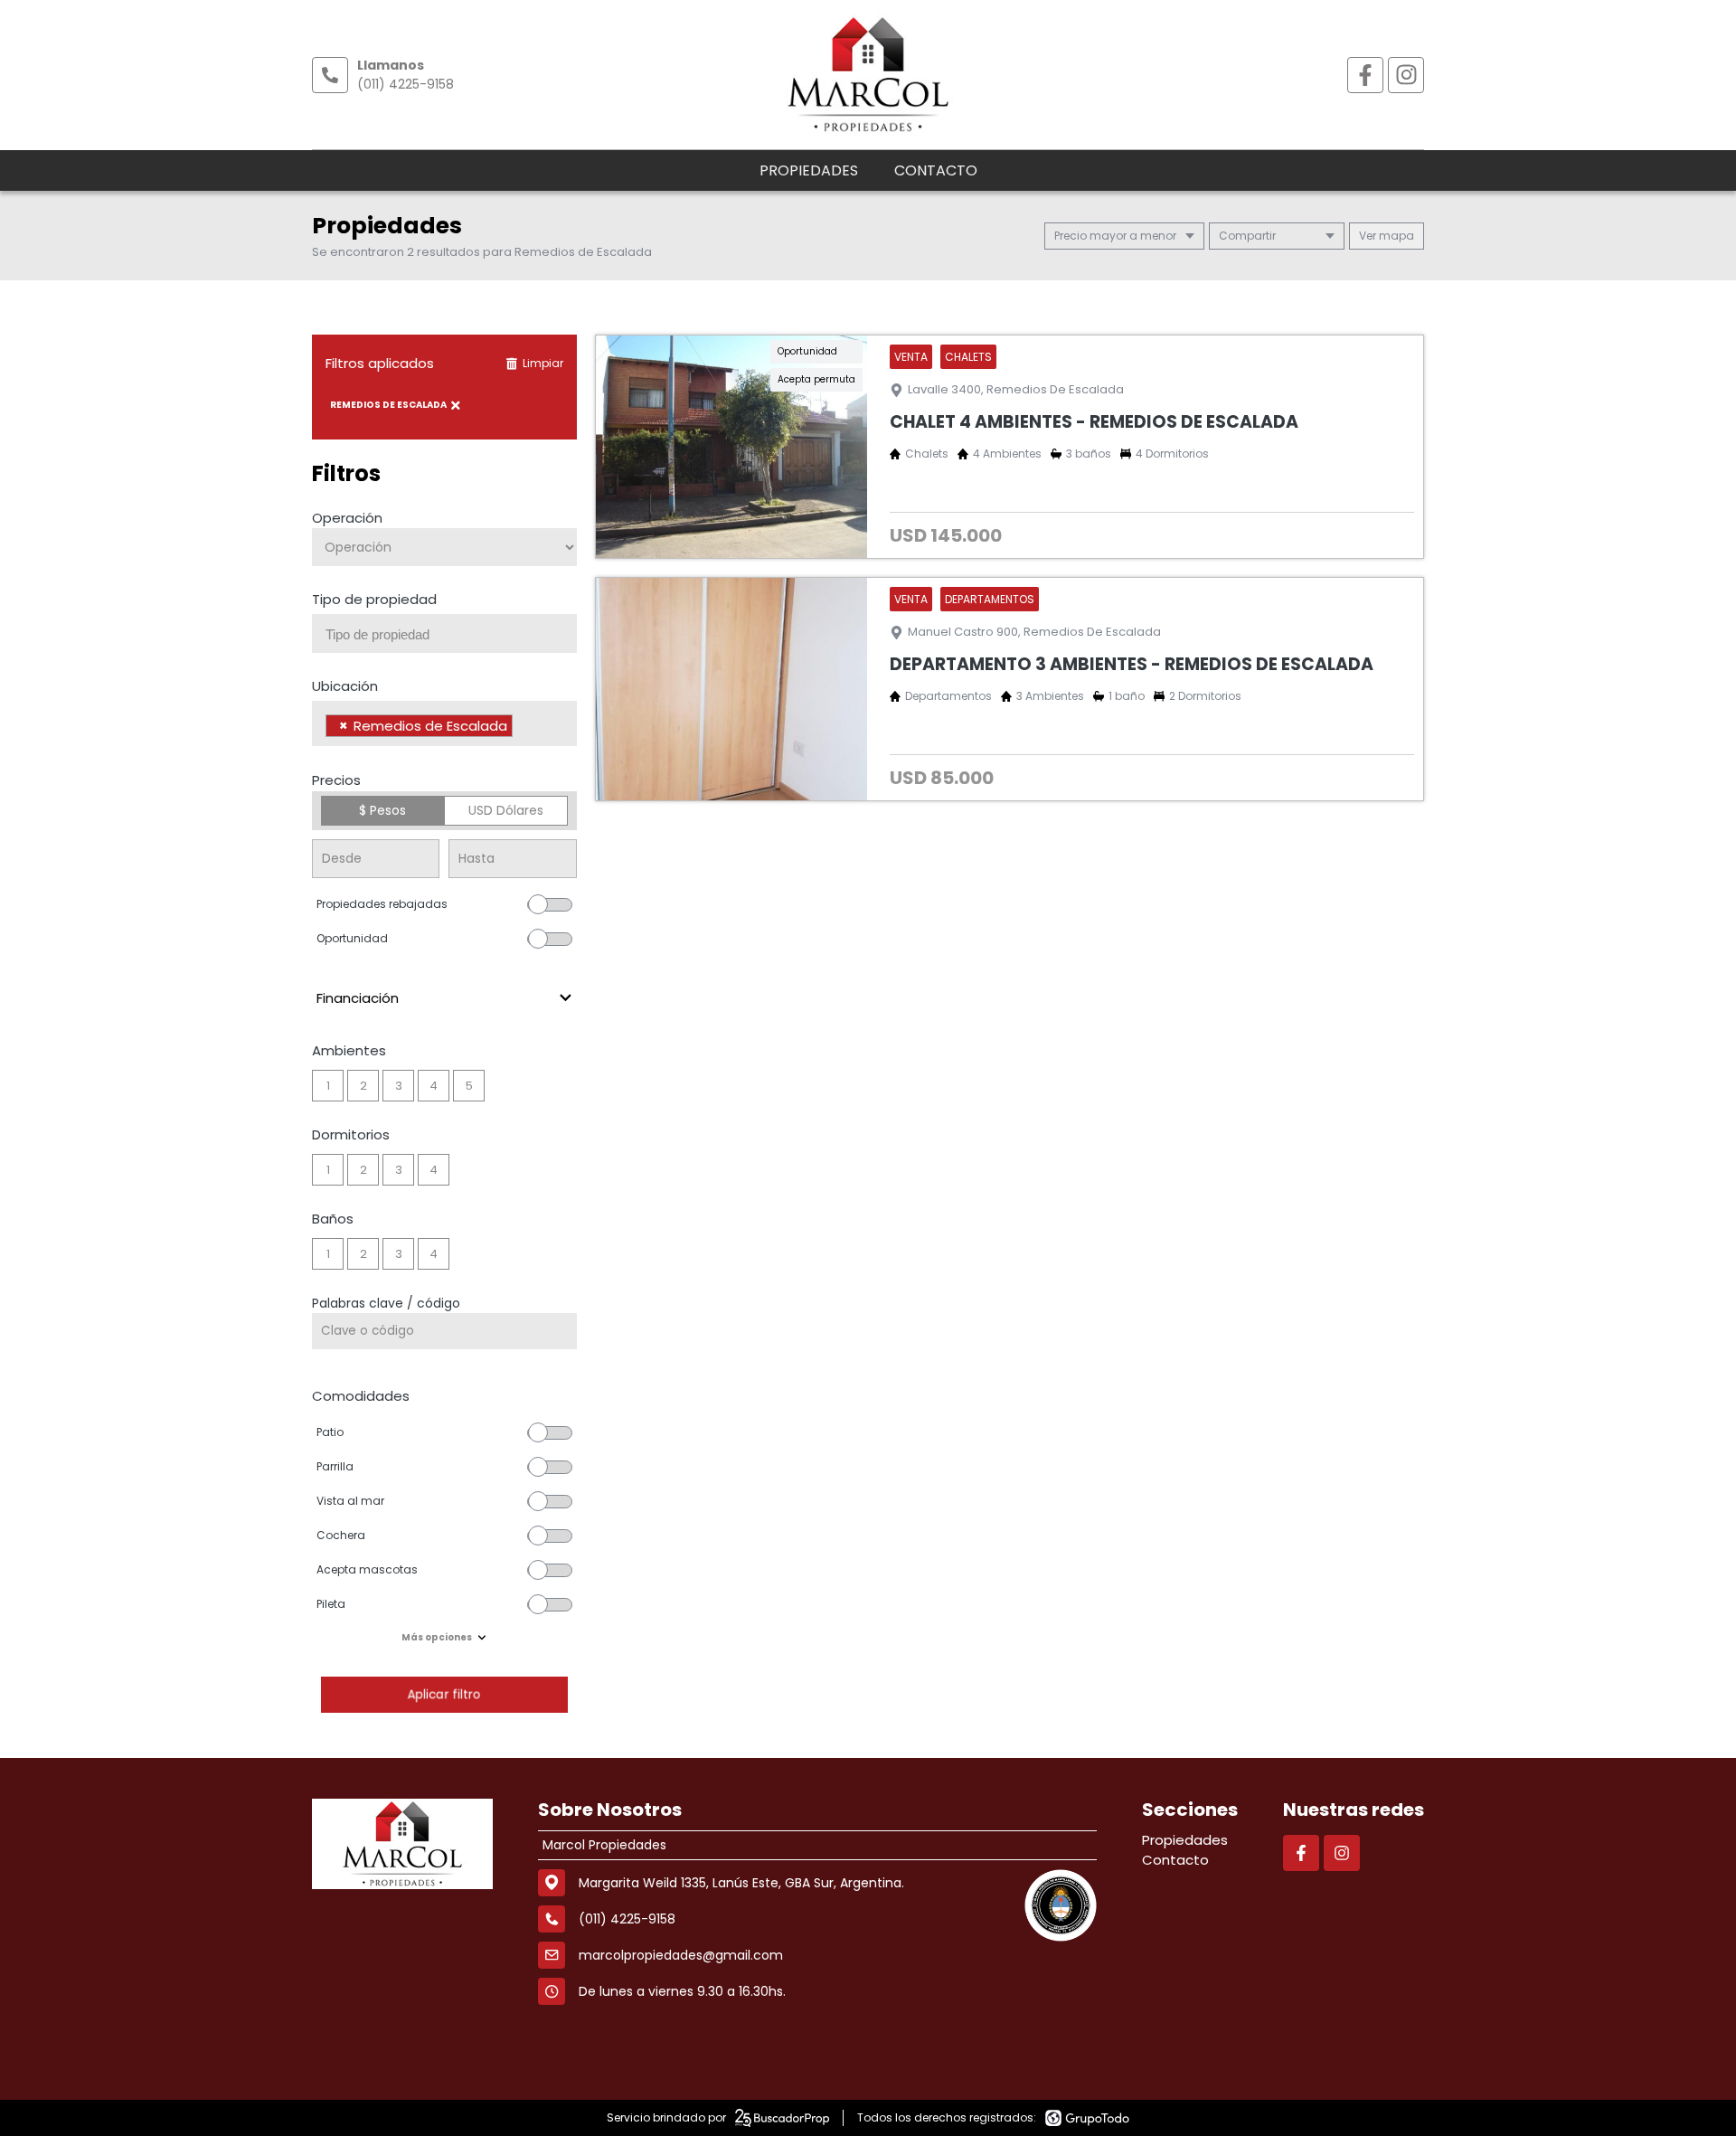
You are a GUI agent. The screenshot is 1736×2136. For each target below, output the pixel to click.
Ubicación (345, 686)
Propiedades (809, 170)
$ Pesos (382, 810)
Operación (347, 518)
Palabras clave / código (386, 1303)
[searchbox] (451, 635)
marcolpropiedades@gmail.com (681, 1955)
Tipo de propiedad (374, 599)
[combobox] (444, 633)
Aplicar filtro (444, 1694)
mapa (1395, 236)
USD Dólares (506, 810)
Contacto (936, 170)
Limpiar (543, 363)
